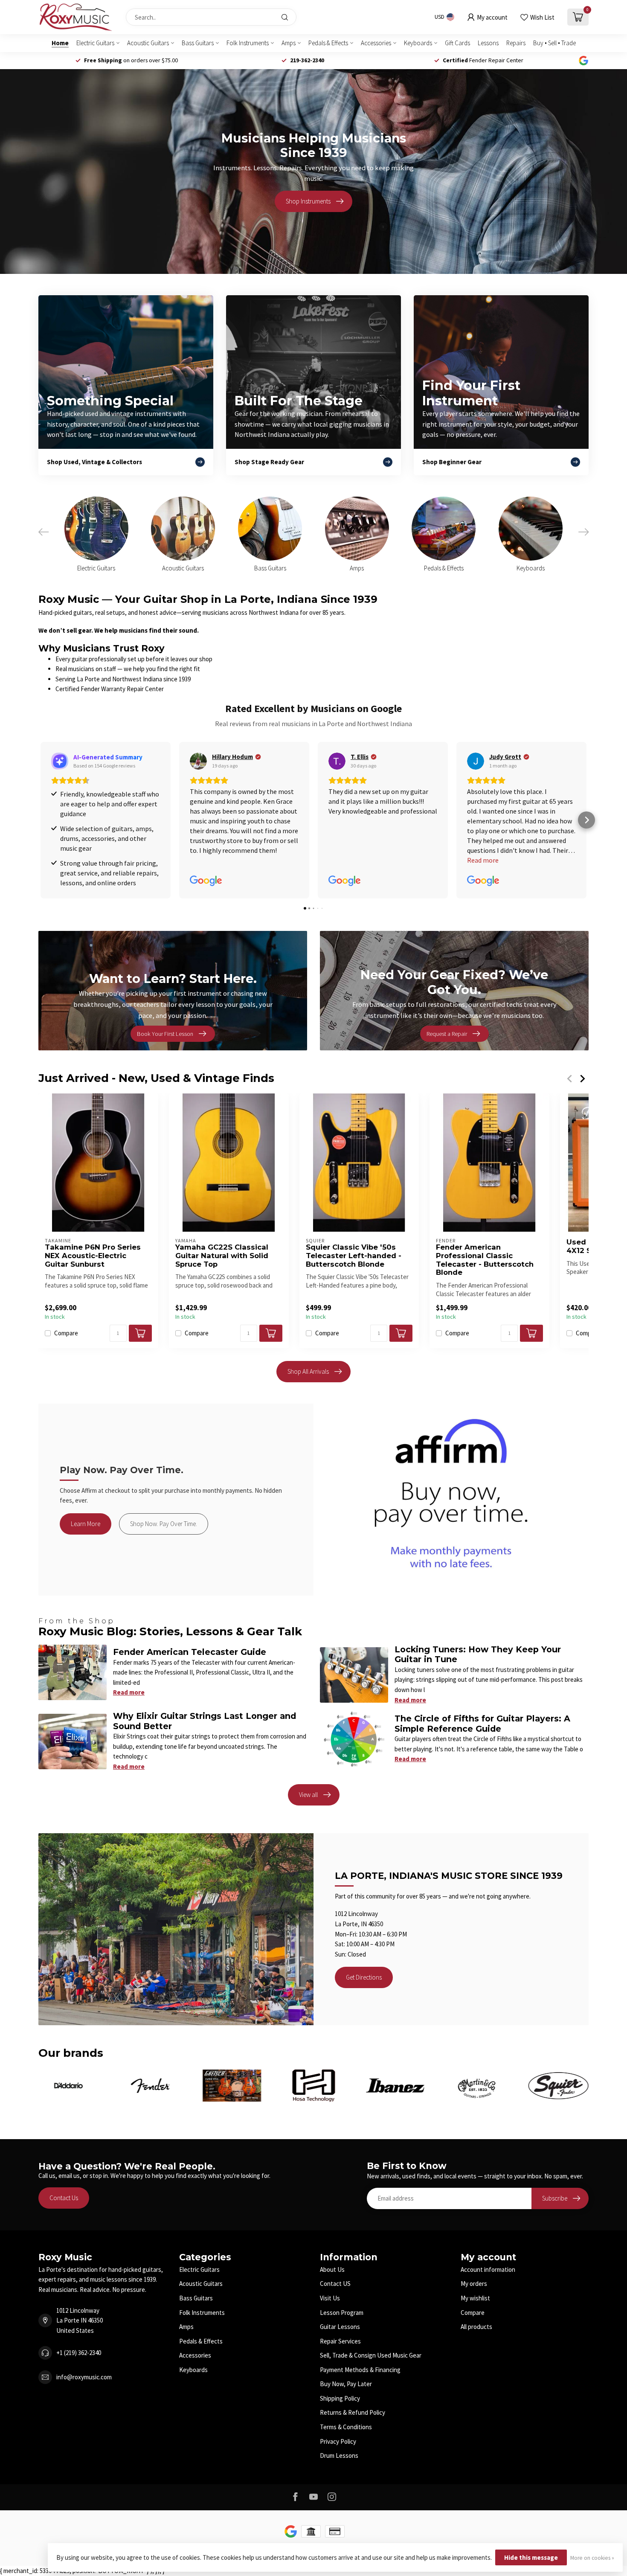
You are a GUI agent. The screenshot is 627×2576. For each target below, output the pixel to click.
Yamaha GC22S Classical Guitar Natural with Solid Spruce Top (222, 1256)
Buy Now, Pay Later (346, 2384)
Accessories (376, 43)
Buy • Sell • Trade (554, 43)
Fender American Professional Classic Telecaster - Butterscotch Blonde (485, 1260)
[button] (41, 820)
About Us (332, 2269)
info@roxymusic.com (84, 2377)
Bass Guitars (198, 43)
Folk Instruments (248, 43)
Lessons (488, 43)
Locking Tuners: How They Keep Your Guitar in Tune (478, 1654)
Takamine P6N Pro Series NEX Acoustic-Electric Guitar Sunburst (93, 1256)
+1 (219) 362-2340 (79, 2353)
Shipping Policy (340, 2398)
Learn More (86, 1524)
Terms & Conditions (346, 2427)
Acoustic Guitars (148, 43)
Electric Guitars (95, 43)
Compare (66, 1333)
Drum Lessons (339, 2455)
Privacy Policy (338, 2441)
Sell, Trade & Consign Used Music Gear (371, 2355)
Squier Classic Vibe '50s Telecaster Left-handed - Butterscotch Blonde (354, 1256)
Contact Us (64, 2198)
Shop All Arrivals (308, 1371)
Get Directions (364, 1977)
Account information (488, 2269)
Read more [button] (483, 860)
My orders (474, 2284)
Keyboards (418, 43)
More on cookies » (592, 2558)
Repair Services (340, 2341)
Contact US (335, 2284)
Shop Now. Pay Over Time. (164, 1524)
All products (476, 2327)
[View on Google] (198, 761)
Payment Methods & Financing (360, 2370)
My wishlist (475, 2298)
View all (308, 1795)
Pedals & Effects (328, 43)
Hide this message (531, 2557)
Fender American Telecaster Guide (190, 1652)
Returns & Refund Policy (353, 2412)
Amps (289, 43)
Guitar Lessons (340, 2327)
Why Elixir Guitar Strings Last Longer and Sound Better (205, 1721)
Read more (129, 1692)
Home (60, 43)
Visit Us (330, 2298)
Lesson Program (342, 2313)
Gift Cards (457, 43)
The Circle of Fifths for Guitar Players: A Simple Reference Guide (482, 1723)
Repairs (516, 43)
